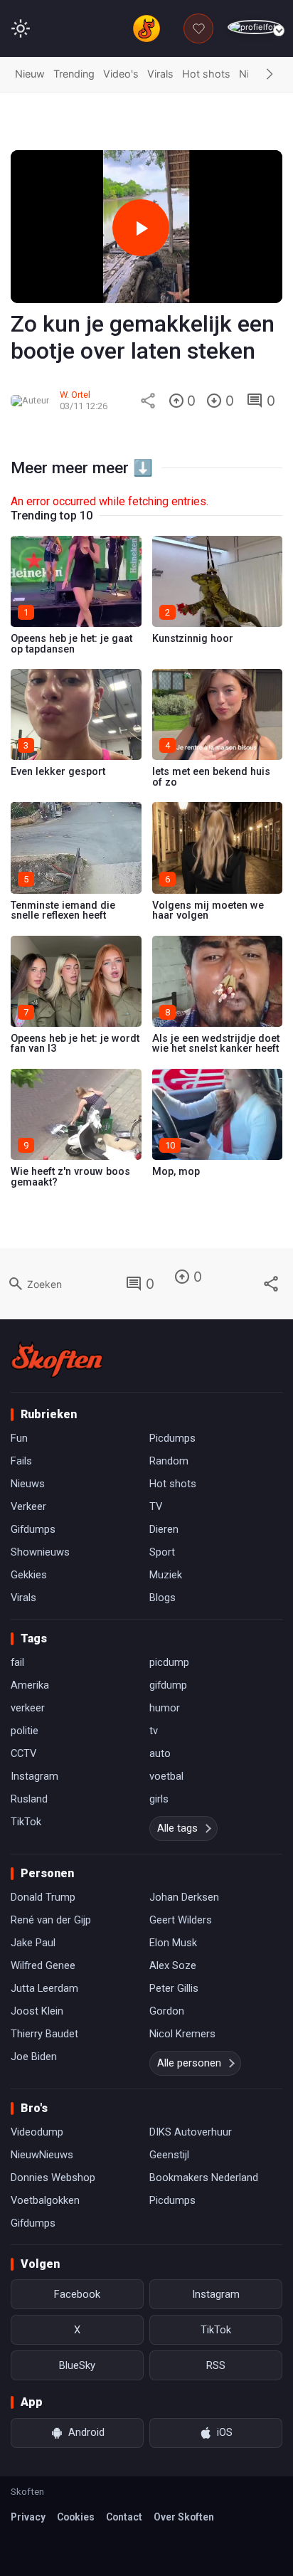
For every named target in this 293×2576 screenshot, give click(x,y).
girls (159, 1799)
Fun (19, 1438)
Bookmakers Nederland (204, 2178)
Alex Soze (173, 1965)
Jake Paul (33, 1943)
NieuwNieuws (42, 2155)
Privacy (28, 2517)
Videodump (37, 2132)
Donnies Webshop (53, 2178)
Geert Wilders (181, 1920)
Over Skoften (184, 2517)
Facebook (77, 2294)
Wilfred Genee (43, 1965)
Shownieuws (40, 1552)
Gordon (167, 2011)
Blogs (163, 1598)
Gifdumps (33, 1529)
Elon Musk (173, 1943)
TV (156, 1506)
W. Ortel (75, 395)
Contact (124, 2517)
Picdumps (172, 1438)
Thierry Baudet (44, 2034)
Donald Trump (43, 1897)
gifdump (168, 1685)
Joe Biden (34, 2057)
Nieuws (28, 1484)
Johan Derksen (184, 1897)
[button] (270, 75)
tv (154, 1731)
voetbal (166, 1776)
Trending (74, 74)
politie (25, 1731)
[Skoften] (57, 1359)
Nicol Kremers (182, 2034)
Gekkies (29, 1575)
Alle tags (177, 1828)
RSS (216, 2365)
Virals (160, 74)
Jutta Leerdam (44, 1988)
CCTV (23, 1753)
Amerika (30, 1685)
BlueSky (77, 2365)
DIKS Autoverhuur (191, 2132)
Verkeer (28, 1506)
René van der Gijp (51, 1920)
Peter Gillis (174, 1988)
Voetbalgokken (45, 2200)
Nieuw (30, 74)
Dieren (164, 1529)
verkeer (28, 1708)
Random (169, 1461)
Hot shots (206, 74)
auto (160, 1753)
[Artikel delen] (148, 401)
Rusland (29, 1799)
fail (17, 1662)
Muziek (166, 1575)
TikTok (26, 1822)
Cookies (76, 2517)
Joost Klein (37, 2011)
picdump (169, 1662)
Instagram (34, 1776)
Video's (121, 74)
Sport (162, 1552)
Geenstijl (169, 2155)
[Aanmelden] (255, 27)
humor (165, 1708)
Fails (21, 1461)
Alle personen (189, 2063)
